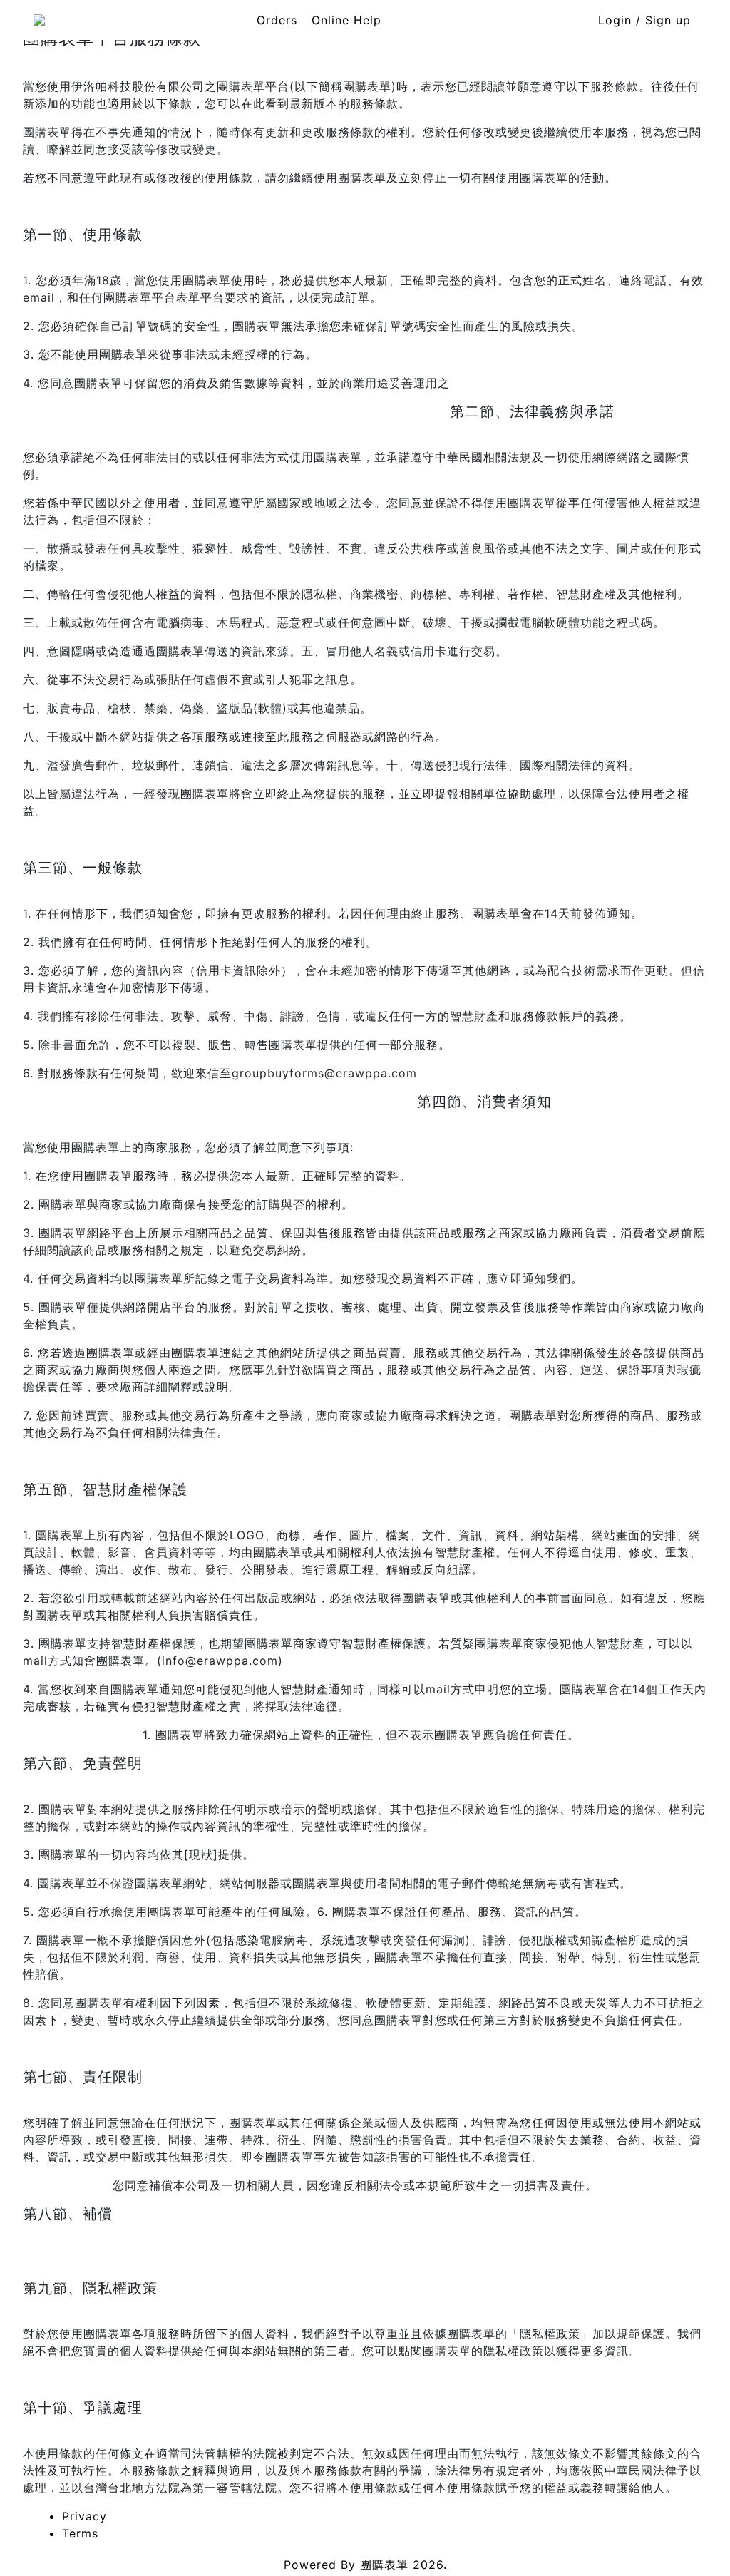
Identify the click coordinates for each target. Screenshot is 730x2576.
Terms (80, 2533)
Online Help (346, 20)
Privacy (84, 2516)
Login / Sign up (644, 20)
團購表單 (384, 2565)
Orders (277, 20)
